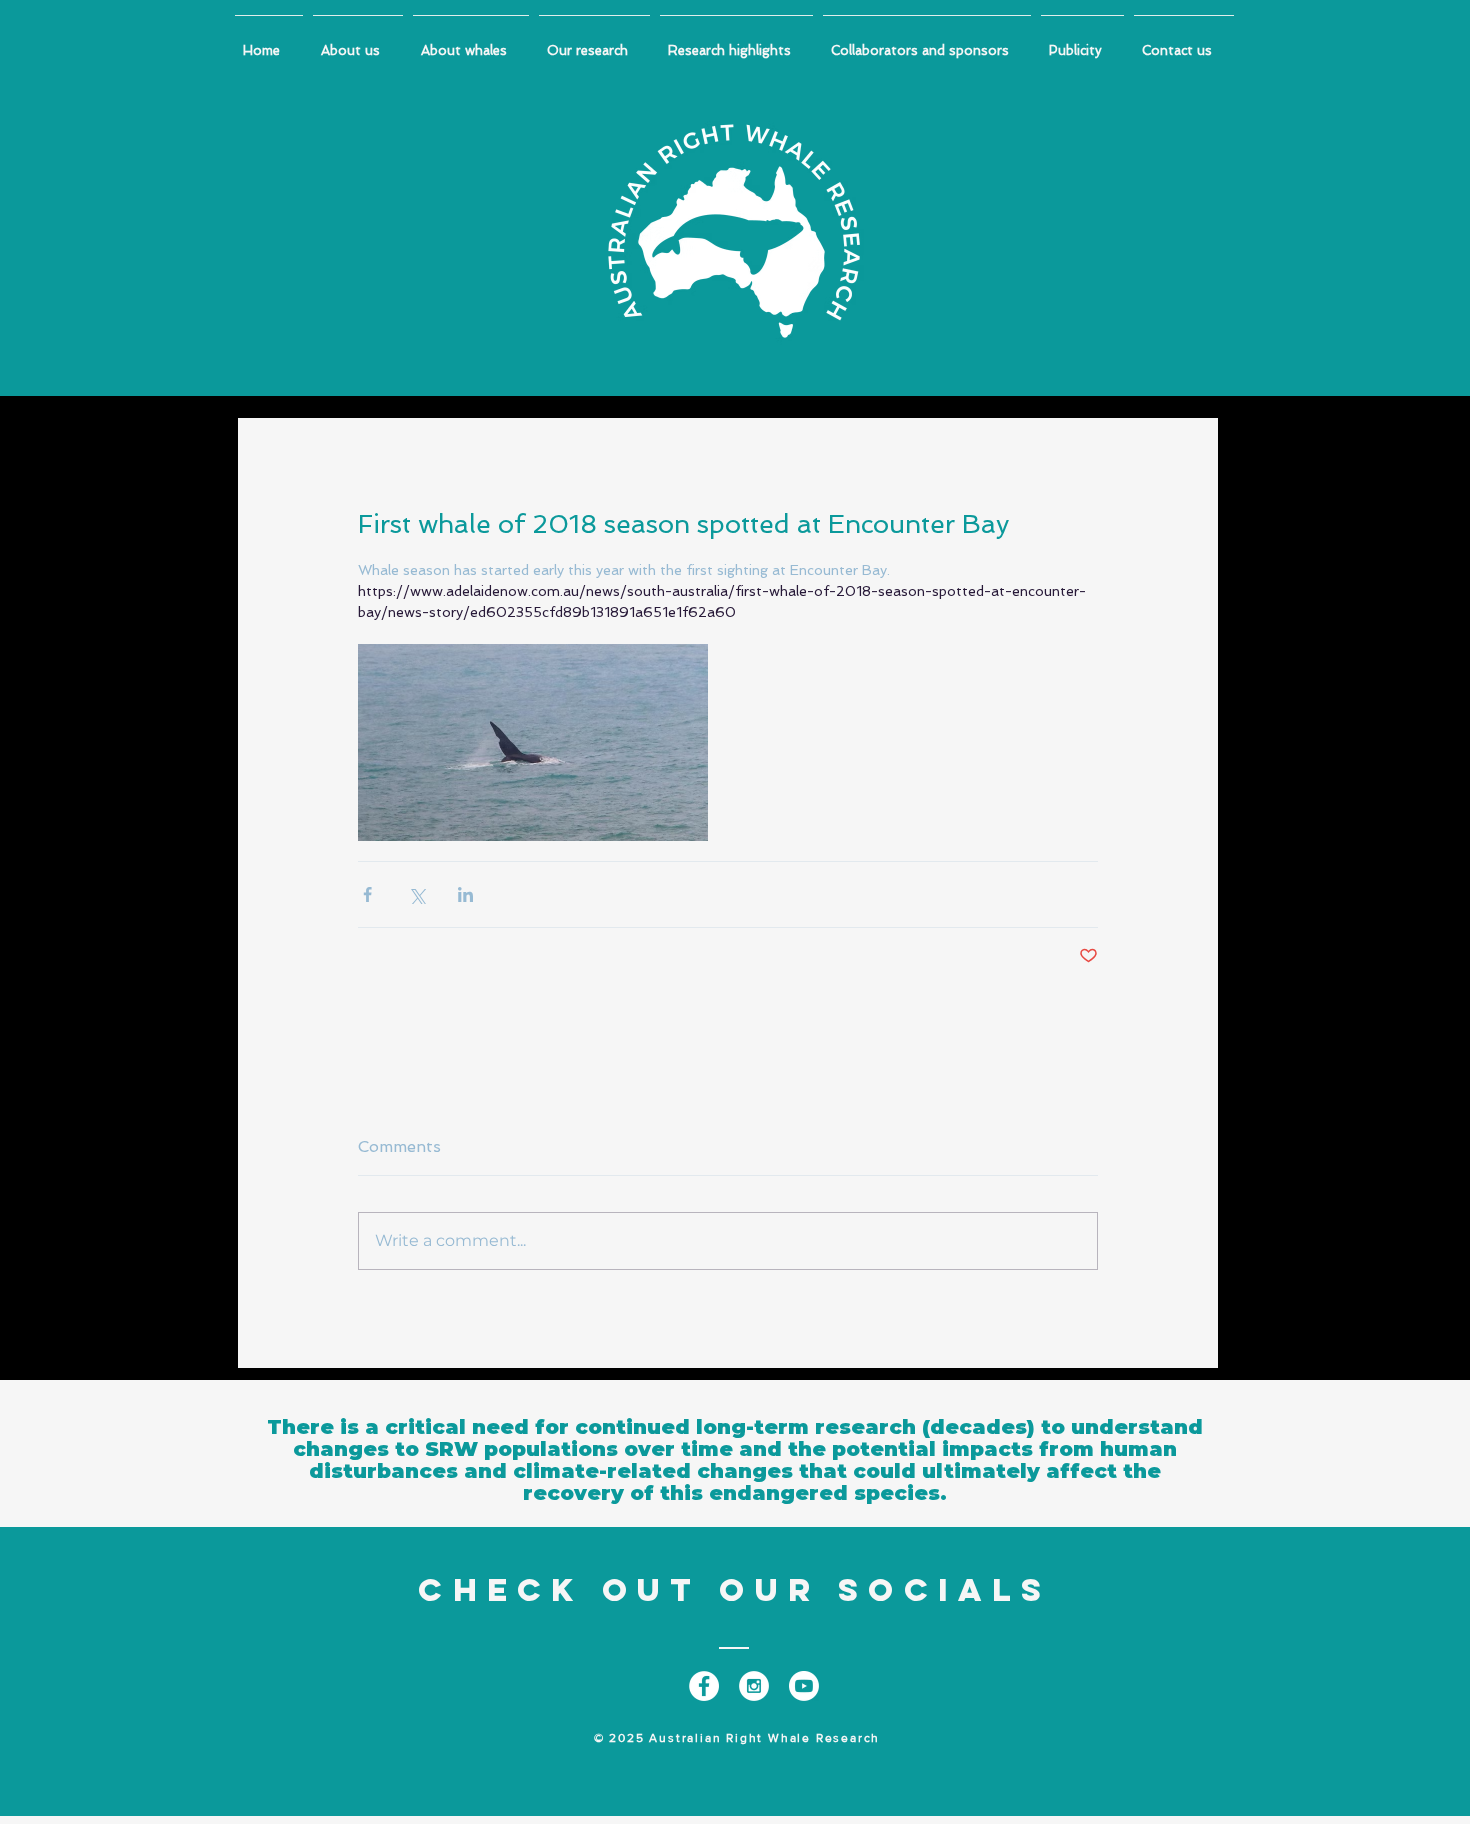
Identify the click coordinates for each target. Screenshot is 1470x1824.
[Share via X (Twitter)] (416, 894)
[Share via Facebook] (367, 894)
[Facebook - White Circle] (704, 1686)
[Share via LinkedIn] (465, 894)
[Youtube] (804, 1686)
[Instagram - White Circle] (754, 1686)
